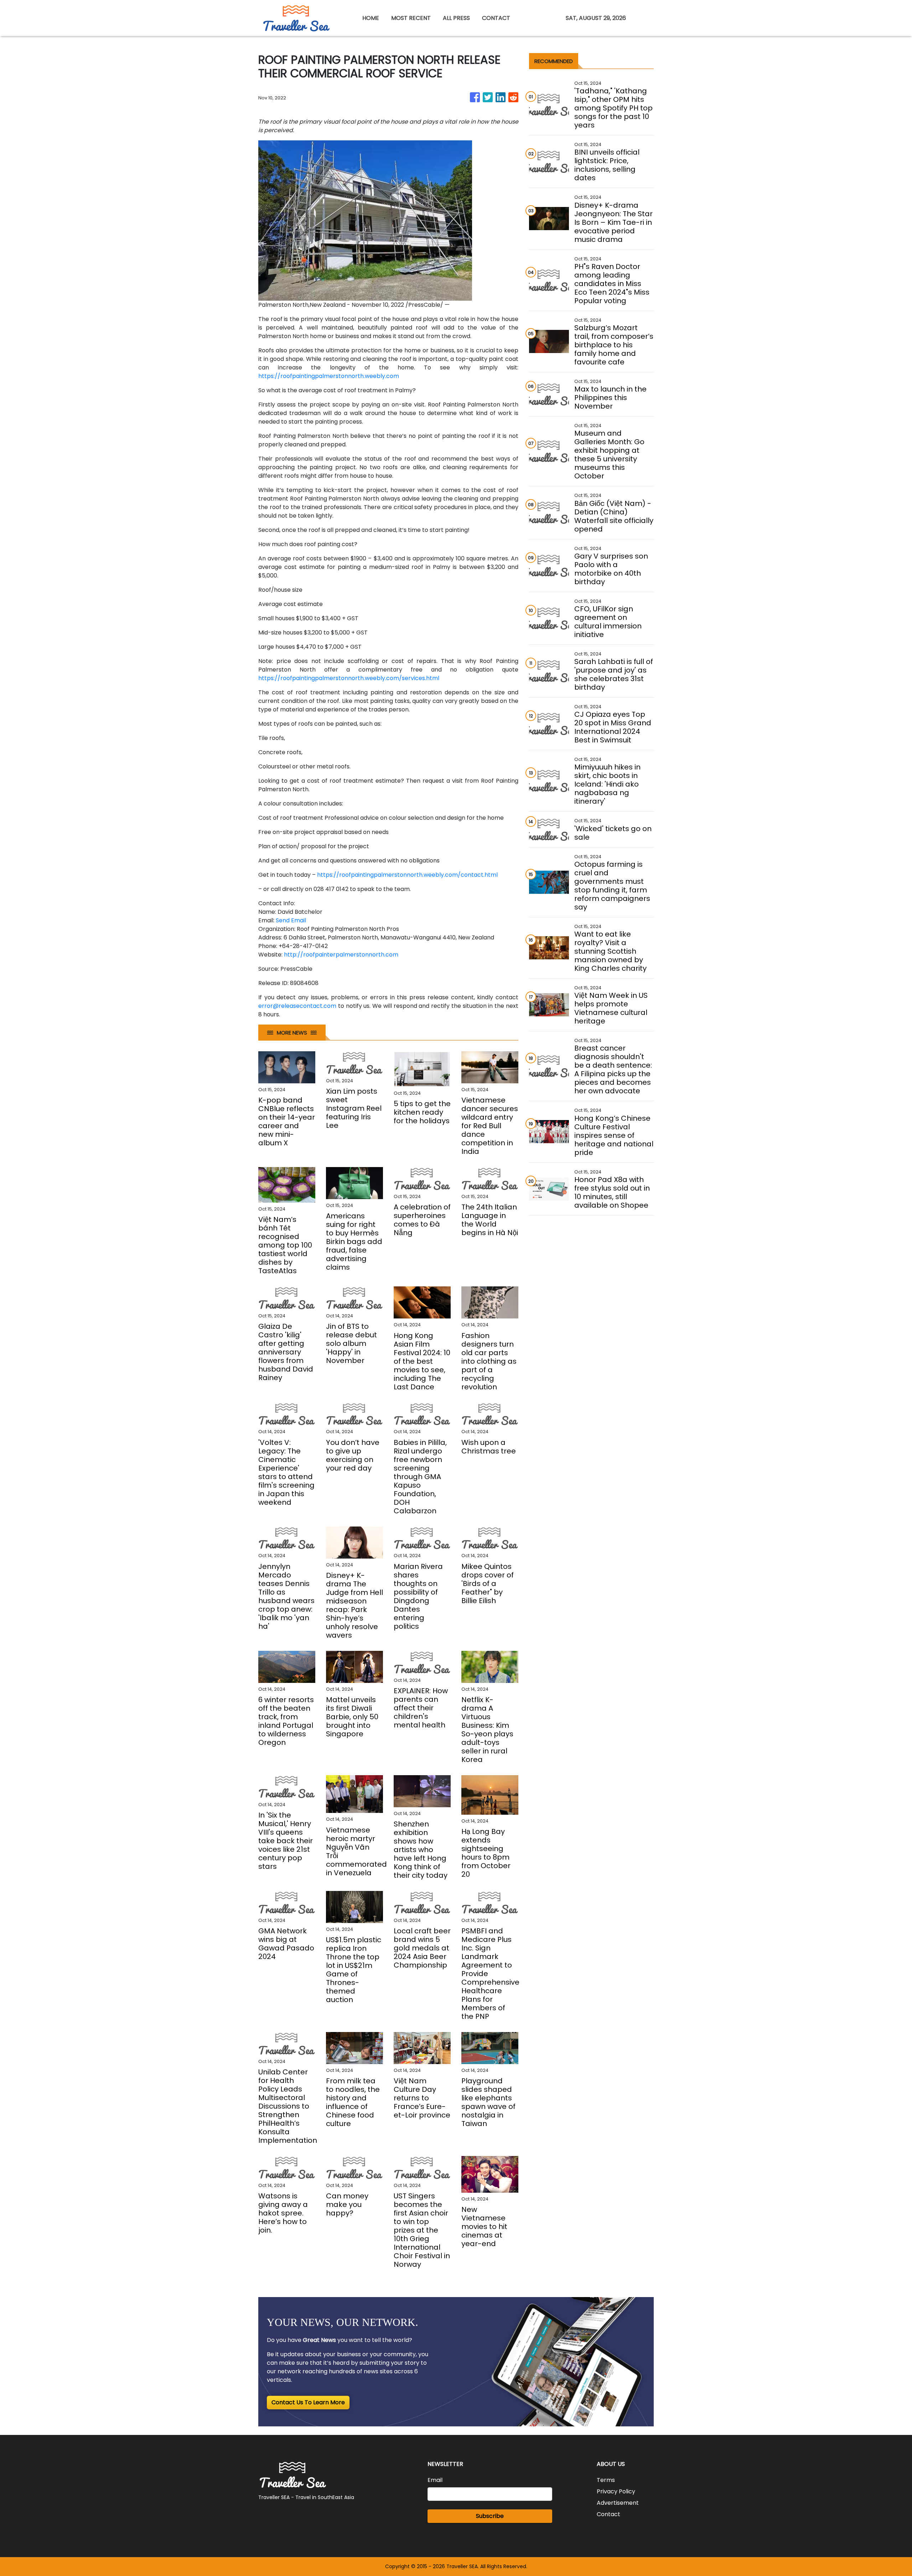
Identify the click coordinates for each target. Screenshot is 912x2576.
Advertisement (618, 2503)
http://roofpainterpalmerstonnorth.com (341, 955)
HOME (371, 18)
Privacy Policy (616, 2491)
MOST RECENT (411, 18)
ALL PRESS (456, 18)
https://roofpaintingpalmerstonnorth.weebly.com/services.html (349, 678)
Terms (606, 2480)
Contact (608, 2514)
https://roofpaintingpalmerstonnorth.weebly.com (329, 376)
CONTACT (496, 18)
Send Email (291, 920)
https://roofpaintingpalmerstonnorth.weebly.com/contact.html (407, 875)
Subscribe (490, 2516)
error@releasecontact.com (297, 1006)
